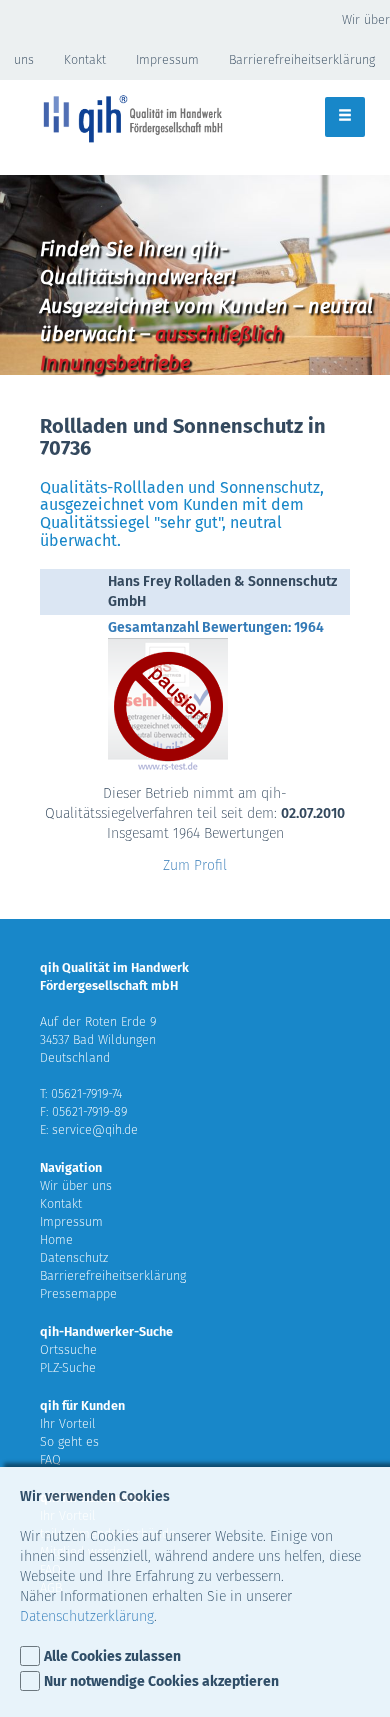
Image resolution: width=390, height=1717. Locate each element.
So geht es (69, 1441)
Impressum (167, 59)
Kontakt (85, 59)
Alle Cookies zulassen (112, 1656)
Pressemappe (78, 1293)
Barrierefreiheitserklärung (302, 59)
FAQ (50, 1459)
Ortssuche (68, 1349)
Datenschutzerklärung (87, 1616)
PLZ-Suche (68, 1367)
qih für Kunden (82, 1405)
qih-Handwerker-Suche (106, 1331)
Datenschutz (74, 1257)
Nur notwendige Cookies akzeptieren (161, 1681)
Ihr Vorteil (68, 1423)
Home (56, 1239)
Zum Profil (195, 865)
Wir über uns (76, 1185)
